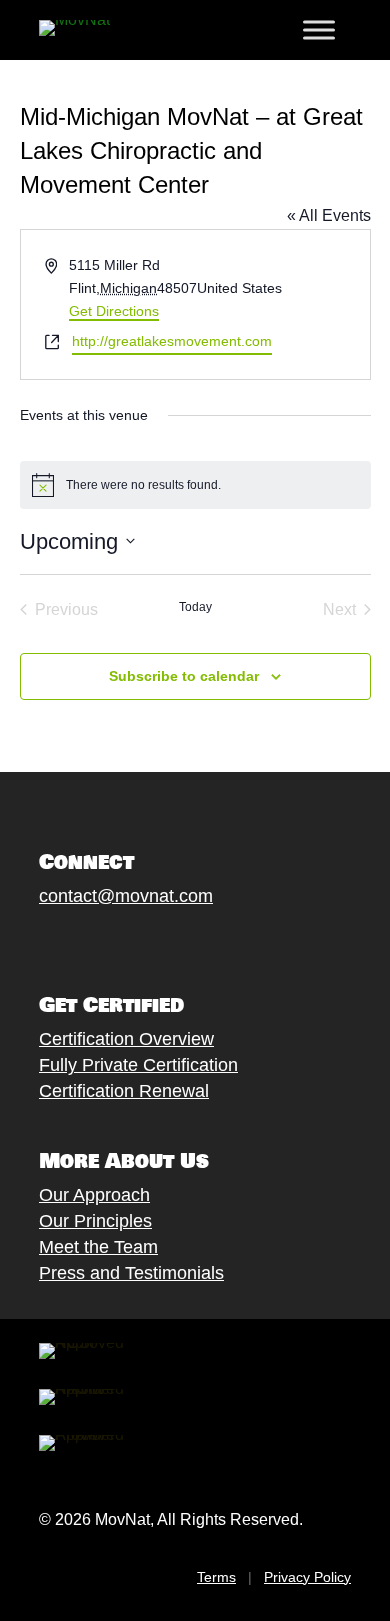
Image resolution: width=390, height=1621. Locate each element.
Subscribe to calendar (184, 676)
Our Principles (95, 1221)
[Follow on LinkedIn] (190, 942)
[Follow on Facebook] (30, 942)
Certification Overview (126, 1039)
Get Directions (114, 311)
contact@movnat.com (126, 896)
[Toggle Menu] (319, 30)
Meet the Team (98, 1247)
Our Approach (94, 1195)
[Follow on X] (70, 942)
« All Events (329, 215)
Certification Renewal (124, 1091)
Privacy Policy (307, 1577)
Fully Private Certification (138, 1065)
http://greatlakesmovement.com (172, 341)
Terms (216, 1577)
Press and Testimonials (131, 1273)
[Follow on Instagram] (110, 942)
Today (195, 607)
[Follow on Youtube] (150, 942)
